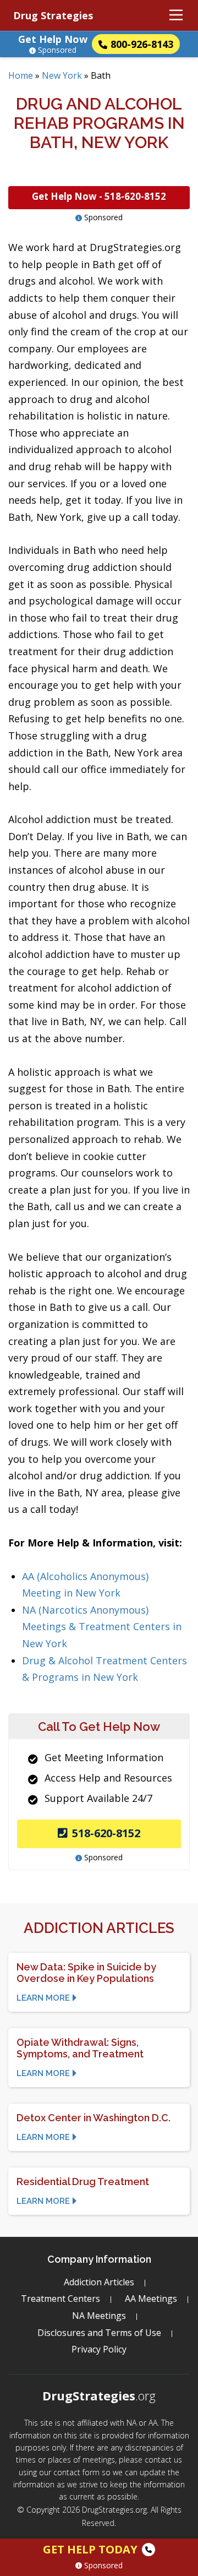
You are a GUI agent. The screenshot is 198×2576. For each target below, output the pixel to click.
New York (62, 75)
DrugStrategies (99, 2395)
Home (21, 75)
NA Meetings (99, 2316)
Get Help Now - (99, 196)
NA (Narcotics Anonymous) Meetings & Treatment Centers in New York (102, 1627)
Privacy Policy (99, 2349)
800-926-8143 (142, 44)
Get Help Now (53, 39)
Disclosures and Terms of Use (99, 2333)
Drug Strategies (53, 15)
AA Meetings (151, 2299)
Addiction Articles (99, 2282)
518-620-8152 (106, 1833)
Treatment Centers (61, 2299)
